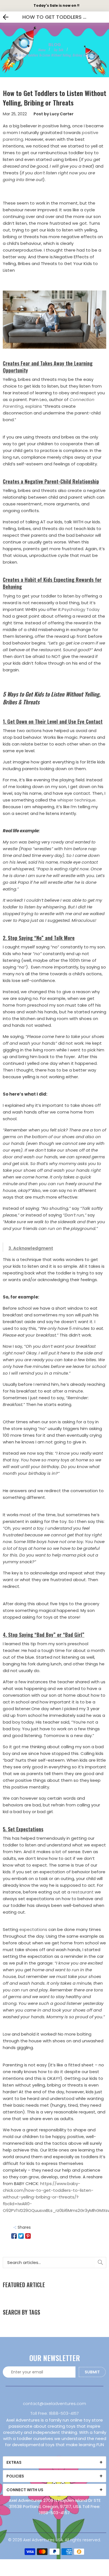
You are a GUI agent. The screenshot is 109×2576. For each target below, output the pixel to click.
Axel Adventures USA (43, 2540)
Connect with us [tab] (25, 2490)
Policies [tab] (15, 2476)
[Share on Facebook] (14, 2236)
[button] (54, 320)
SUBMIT (92, 2372)
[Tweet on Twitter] (21, 2236)
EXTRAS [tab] (14, 2462)
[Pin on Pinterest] (28, 2236)
